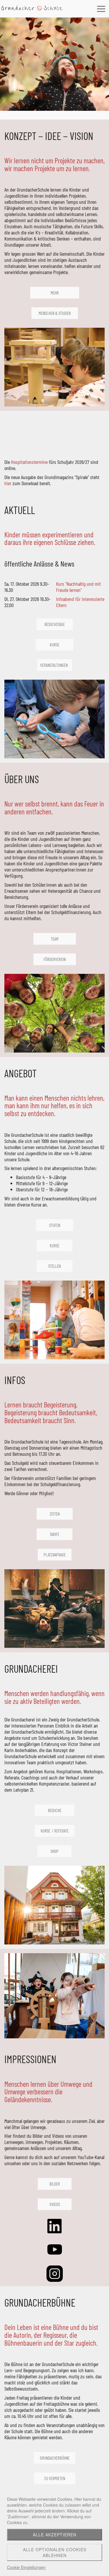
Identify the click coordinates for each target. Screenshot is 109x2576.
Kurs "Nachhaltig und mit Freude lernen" (78, 587)
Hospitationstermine (30, 462)
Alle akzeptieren (55, 2535)
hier (8, 483)
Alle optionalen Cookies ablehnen (55, 2552)
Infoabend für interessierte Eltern (80, 602)
